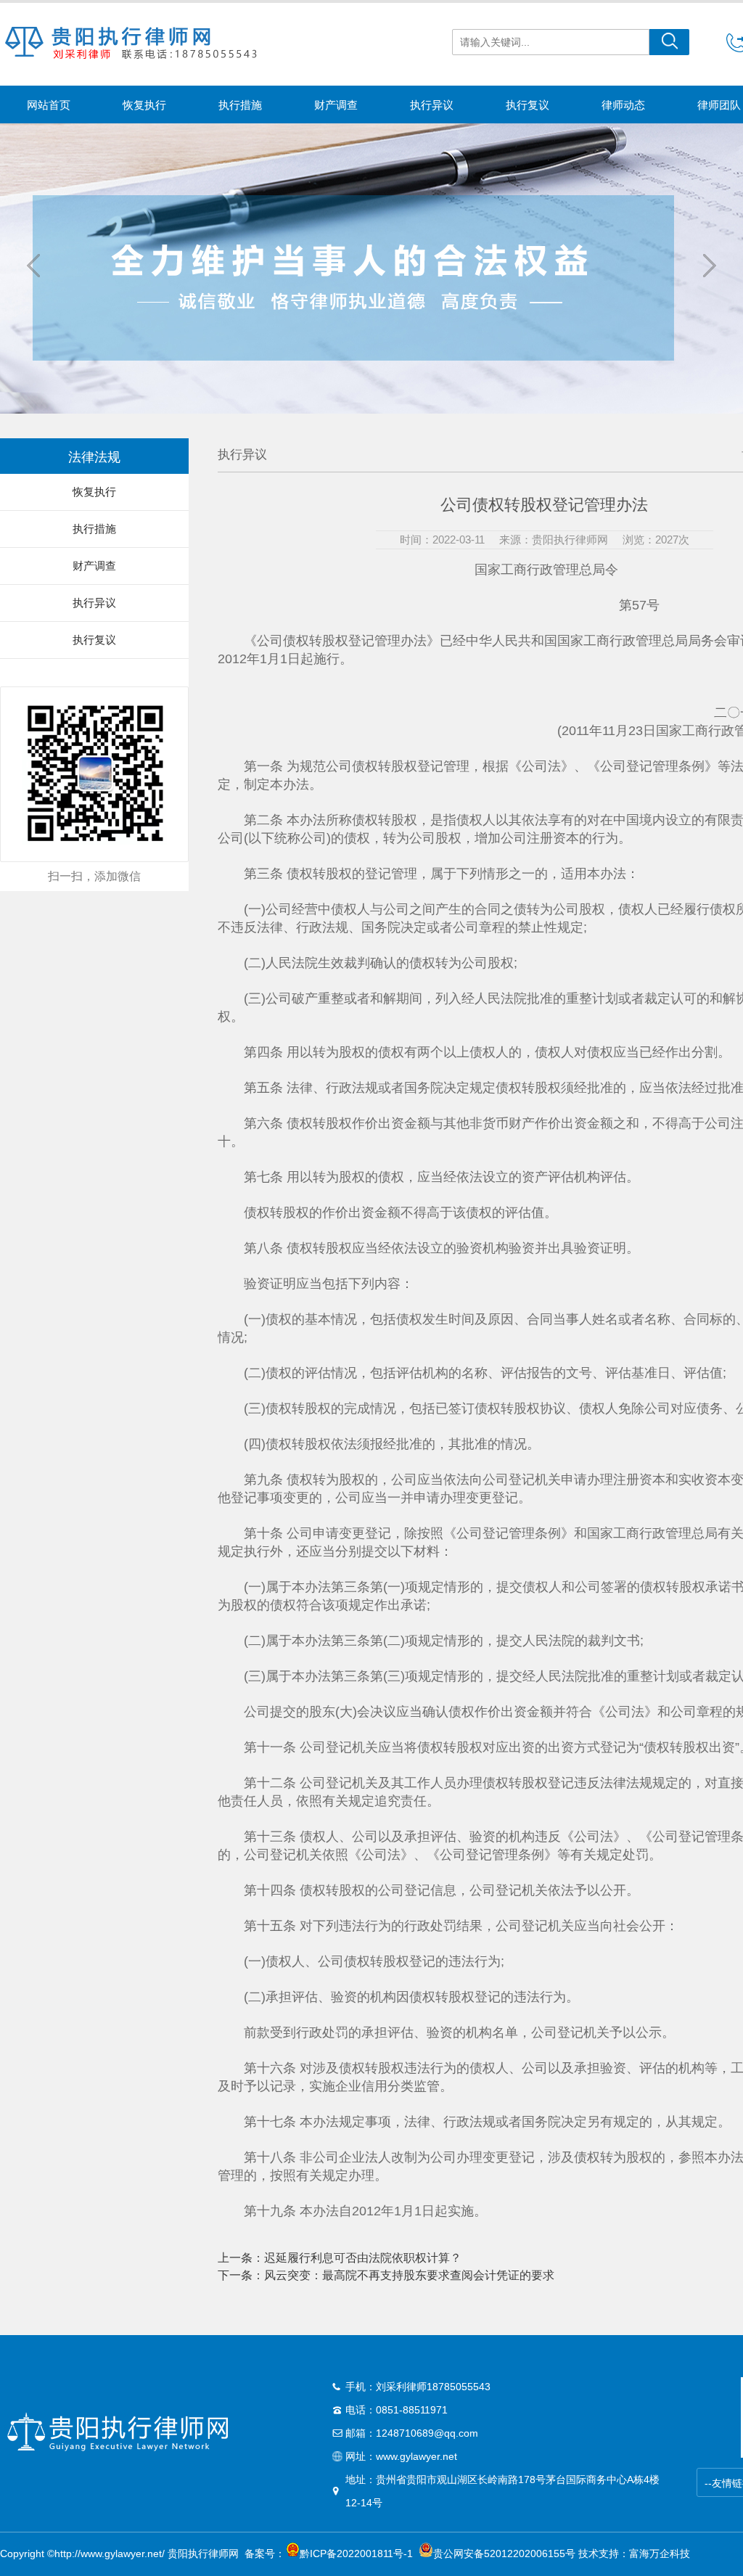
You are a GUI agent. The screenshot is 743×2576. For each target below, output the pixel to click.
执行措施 (240, 105)
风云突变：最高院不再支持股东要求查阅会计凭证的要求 (409, 2275)
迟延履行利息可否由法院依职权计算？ (363, 2258)
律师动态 (623, 105)
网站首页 (49, 105)
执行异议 (432, 105)
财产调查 (336, 105)
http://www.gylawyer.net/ (110, 2554)
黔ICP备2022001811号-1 (356, 2554)
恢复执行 (144, 105)
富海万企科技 (662, 2554)
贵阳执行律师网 (203, 2554)
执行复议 (528, 105)
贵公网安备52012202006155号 (504, 2554)
